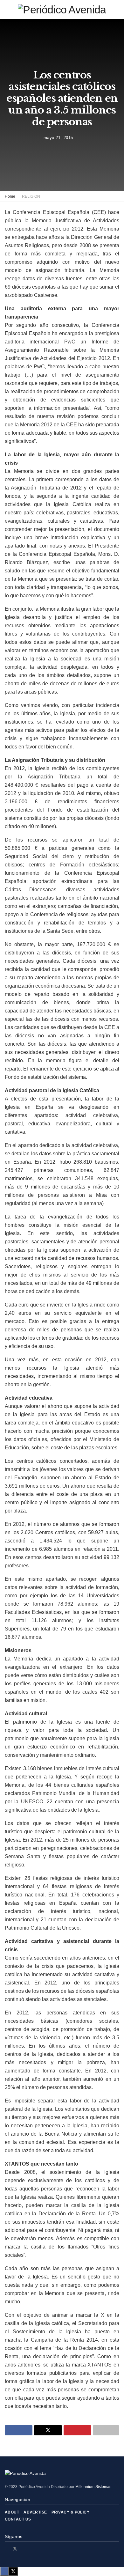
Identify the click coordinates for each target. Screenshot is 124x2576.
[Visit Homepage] (62, 10)
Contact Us (18, 2519)
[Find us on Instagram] (23, 2549)
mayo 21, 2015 (58, 138)
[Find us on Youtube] (31, 2549)
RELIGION (31, 196)
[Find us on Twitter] (15, 2549)
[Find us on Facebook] (7, 2549)
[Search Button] (117, 10)
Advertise (35, 2512)
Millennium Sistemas (93, 2487)
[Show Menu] (7, 10)
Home (10, 196)
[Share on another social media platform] (106, 2430)
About (12, 2512)
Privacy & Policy (71, 2512)
